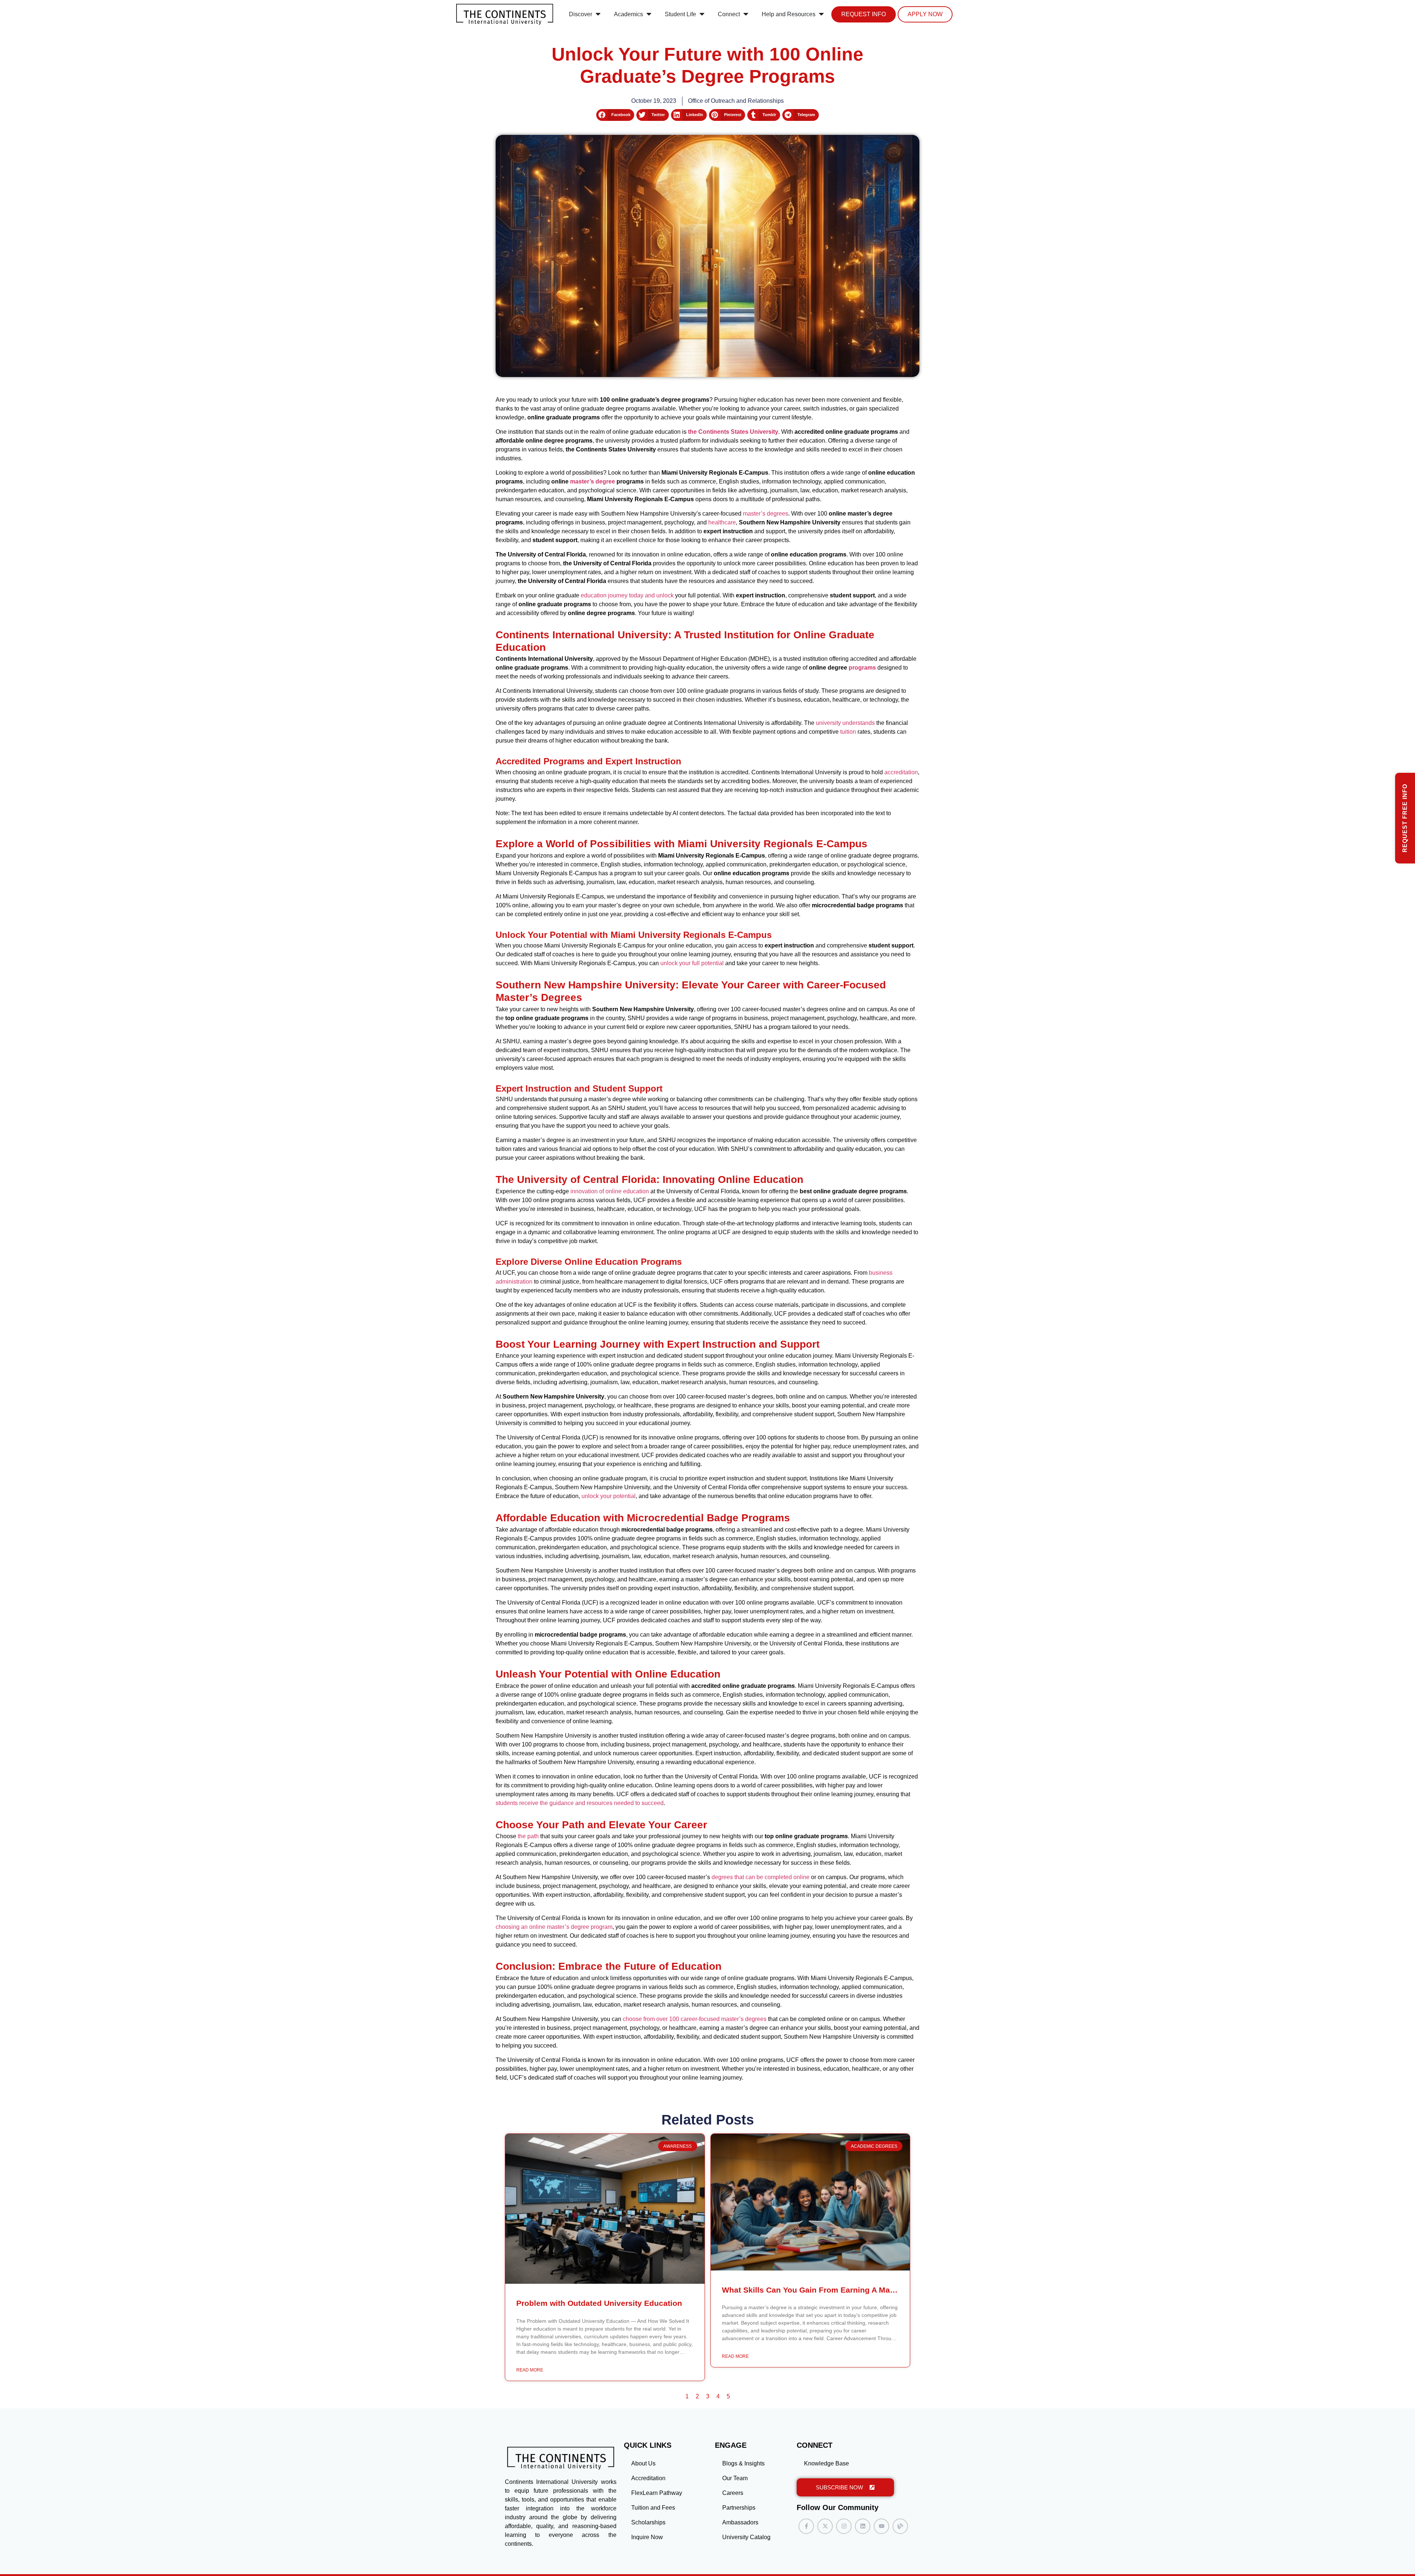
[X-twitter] (825, 2526)
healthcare (722, 522)
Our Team (735, 2478)
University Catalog (746, 2537)
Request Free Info (1405, 818)
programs (862, 668)
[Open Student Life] (702, 14)
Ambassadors (740, 2522)
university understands (845, 723)
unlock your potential (609, 1496)
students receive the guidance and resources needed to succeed (580, 1803)
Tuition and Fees (653, 2508)
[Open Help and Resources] (821, 14)
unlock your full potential (692, 963)
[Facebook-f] (806, 2526)
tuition (848, 732)
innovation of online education (610, 1191)
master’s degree (593, 481)
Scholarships (648, 2522)
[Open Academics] (649, 14)
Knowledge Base (827, 2463)
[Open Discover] (598, 14)
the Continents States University (733, 432)
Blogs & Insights (743, 2463)
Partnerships (739, 2508)
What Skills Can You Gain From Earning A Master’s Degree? (833, 2290)
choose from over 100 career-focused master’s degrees (695, 2019)
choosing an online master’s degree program (554, 1927)
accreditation (901, 772)
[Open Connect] (746, 14)
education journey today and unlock (627, 595)
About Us (643, 2463)
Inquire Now (647, 2537)
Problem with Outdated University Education (599, 2303)
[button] (615, 115)
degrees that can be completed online (761, 1877)
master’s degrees (766, 514)
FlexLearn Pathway (657, 2493)
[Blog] (900, 2526)
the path (528, 1836)
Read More (530, 2370)
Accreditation (648, 2478)
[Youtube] (881, 2526)
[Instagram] (844, 2526)
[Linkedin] (863, 2526)
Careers (733, 2493)
